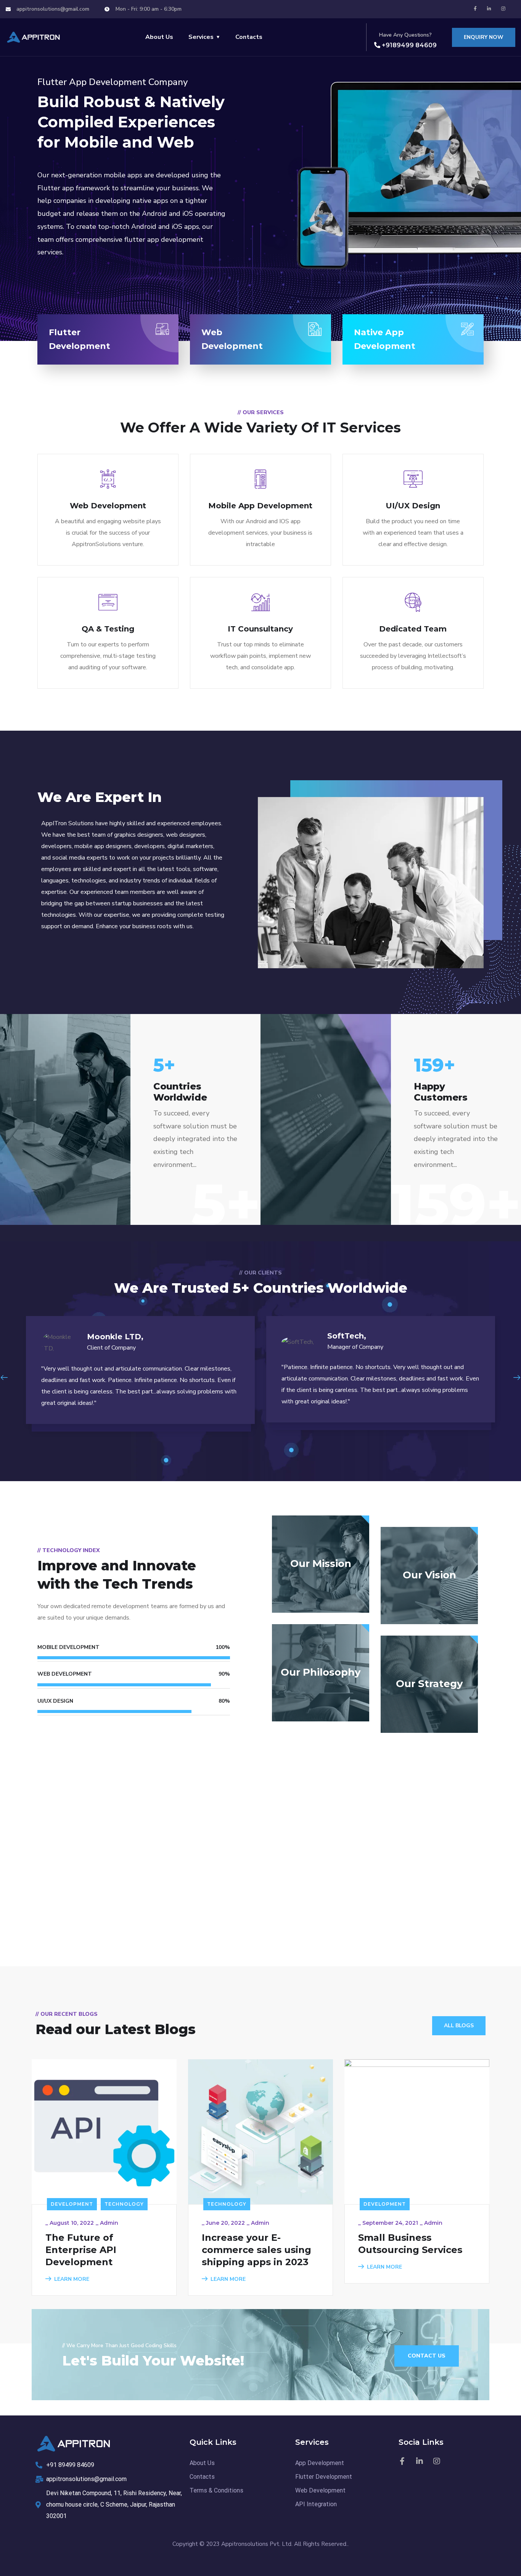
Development (72, 2204)
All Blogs (459, 2026)
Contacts (249, 37)
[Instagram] (503, 9)
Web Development (108, 506)
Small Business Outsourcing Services (410, 2244)
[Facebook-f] (475, 9)
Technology (124, 2204)
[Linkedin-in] (489, 9)
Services (201, 37)
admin (109, 2223)
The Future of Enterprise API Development (81, 2250)
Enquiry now (484, 37)
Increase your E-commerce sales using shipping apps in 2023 (256, 2250)
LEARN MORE (72, 2279)
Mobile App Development (260, 506)
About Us (159, 37)
